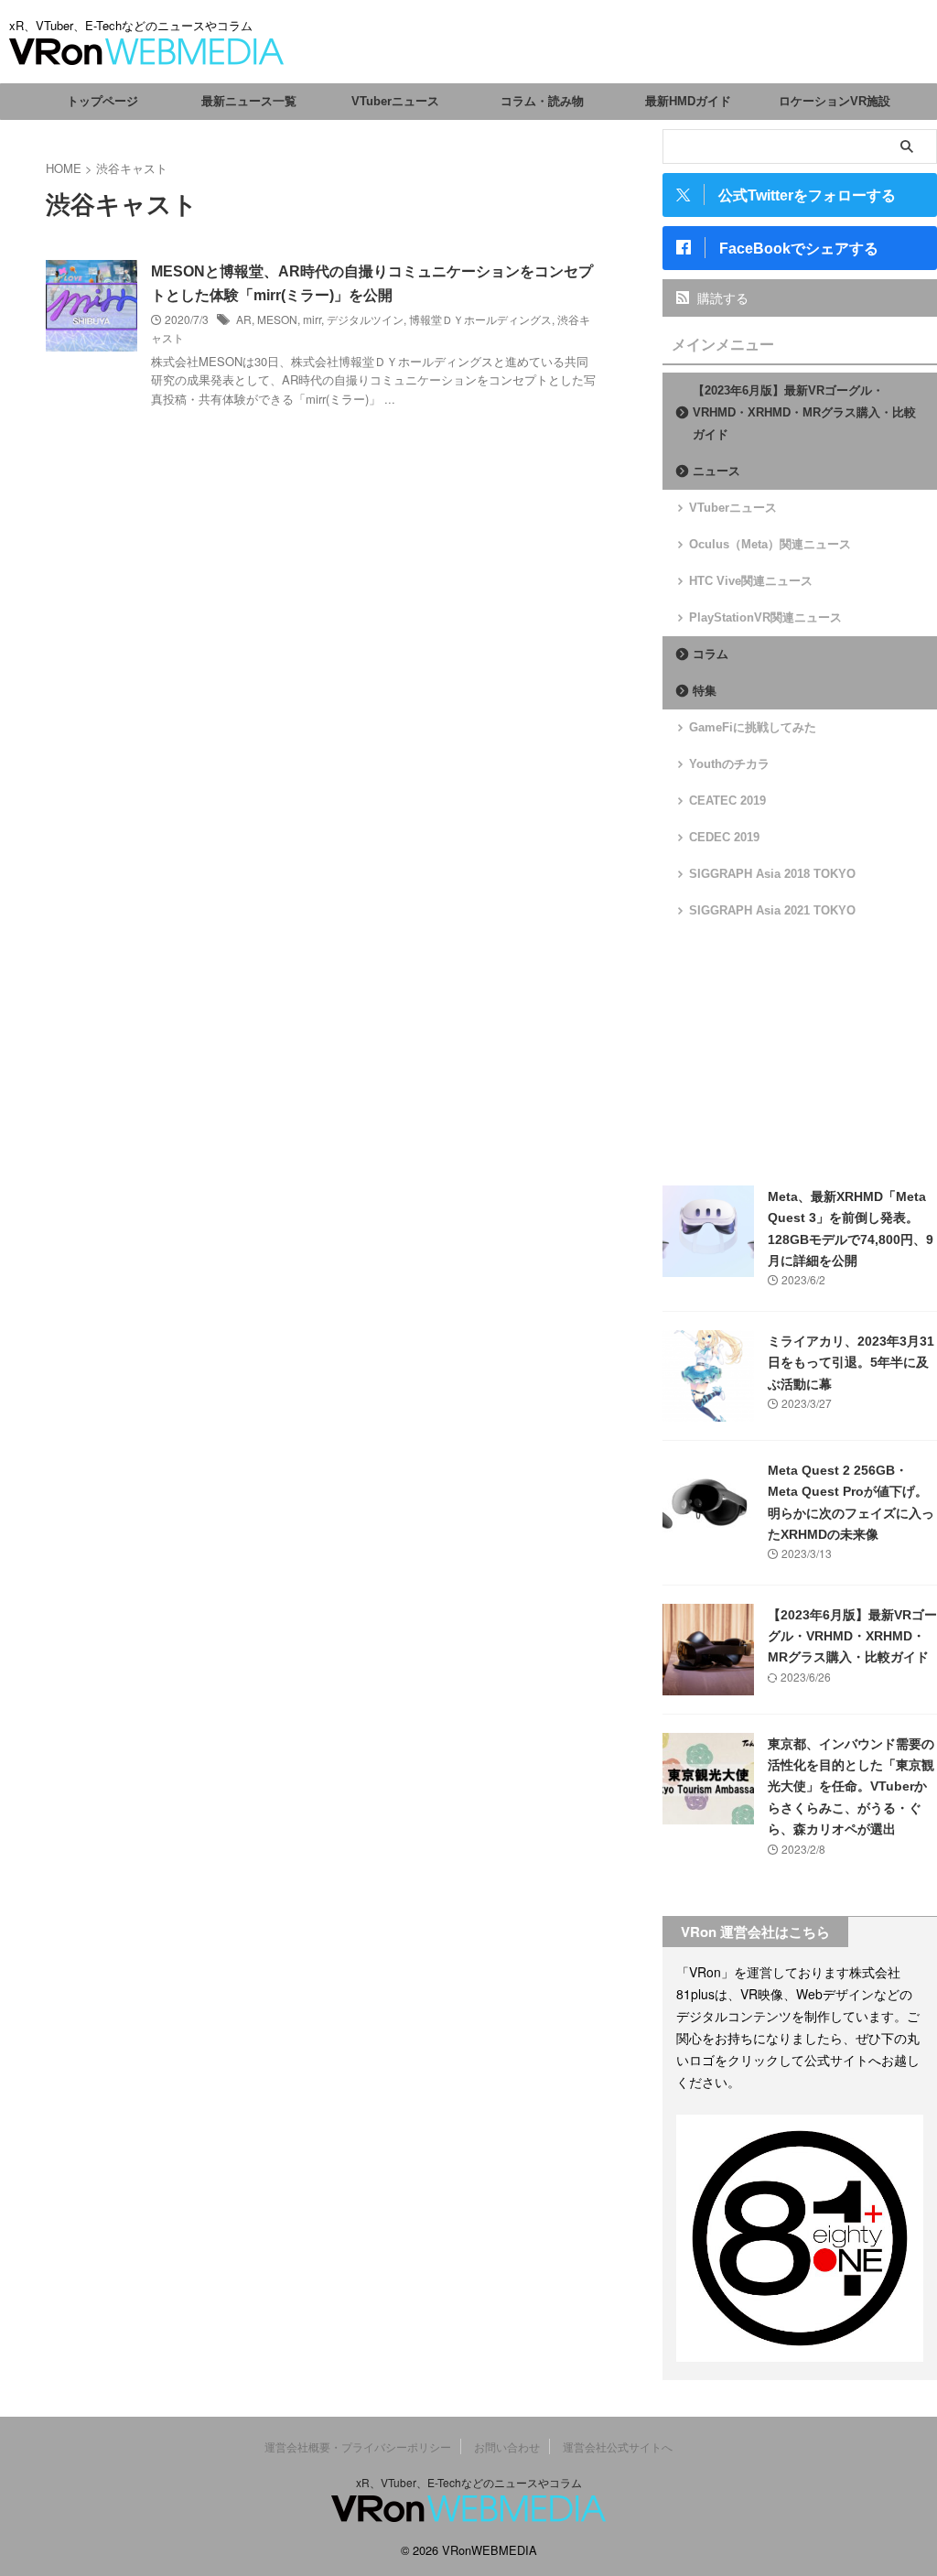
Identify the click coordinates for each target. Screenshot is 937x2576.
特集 (705, 691)
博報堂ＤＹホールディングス (480, 319)
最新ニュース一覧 (249, 101)
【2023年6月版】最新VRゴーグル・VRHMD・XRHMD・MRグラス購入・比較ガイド (804, 412)
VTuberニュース (395, 101)
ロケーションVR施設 (835, 101)
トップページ (102, 101)
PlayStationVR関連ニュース (765, 617)
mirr (312, 319)
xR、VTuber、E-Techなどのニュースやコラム (469, 2482)
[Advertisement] (800, 1053)
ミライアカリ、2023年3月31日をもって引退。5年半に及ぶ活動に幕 (851, 1363)
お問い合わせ (507, 2446)
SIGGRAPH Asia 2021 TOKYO (772, 910)
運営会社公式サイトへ (618, 2446)
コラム (711, 654)
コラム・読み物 (542, 101)
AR (244, 319)
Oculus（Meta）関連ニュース (770, 544)
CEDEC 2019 (724, 837)
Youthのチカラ (729, 764)
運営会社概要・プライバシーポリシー (358, 2446)
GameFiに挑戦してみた (753, 727)
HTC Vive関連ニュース (751, 581)
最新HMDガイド (688, 101)
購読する (721, 298)
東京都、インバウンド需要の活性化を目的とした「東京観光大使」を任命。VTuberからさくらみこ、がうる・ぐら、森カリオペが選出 (851, 1787)
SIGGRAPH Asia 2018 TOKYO (772, 874)
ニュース (716, 471)
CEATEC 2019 (727, 801)
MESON (277, 319)
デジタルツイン (365, 319)
